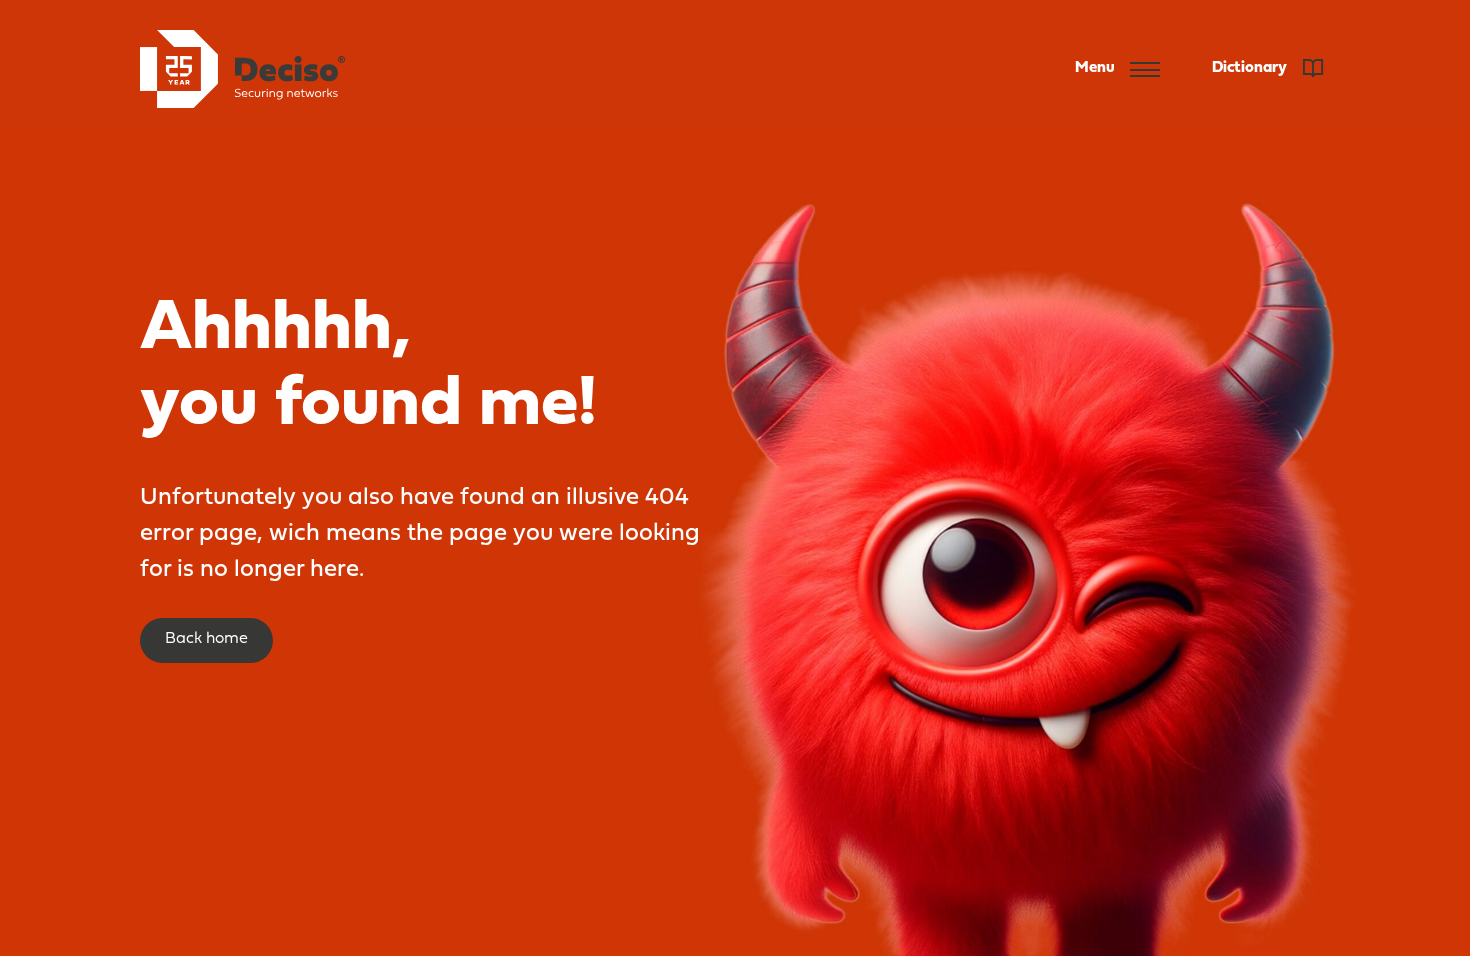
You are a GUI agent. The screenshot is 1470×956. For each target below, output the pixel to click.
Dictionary (1251, 68)
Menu (1095, 68)
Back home (206, 639)
